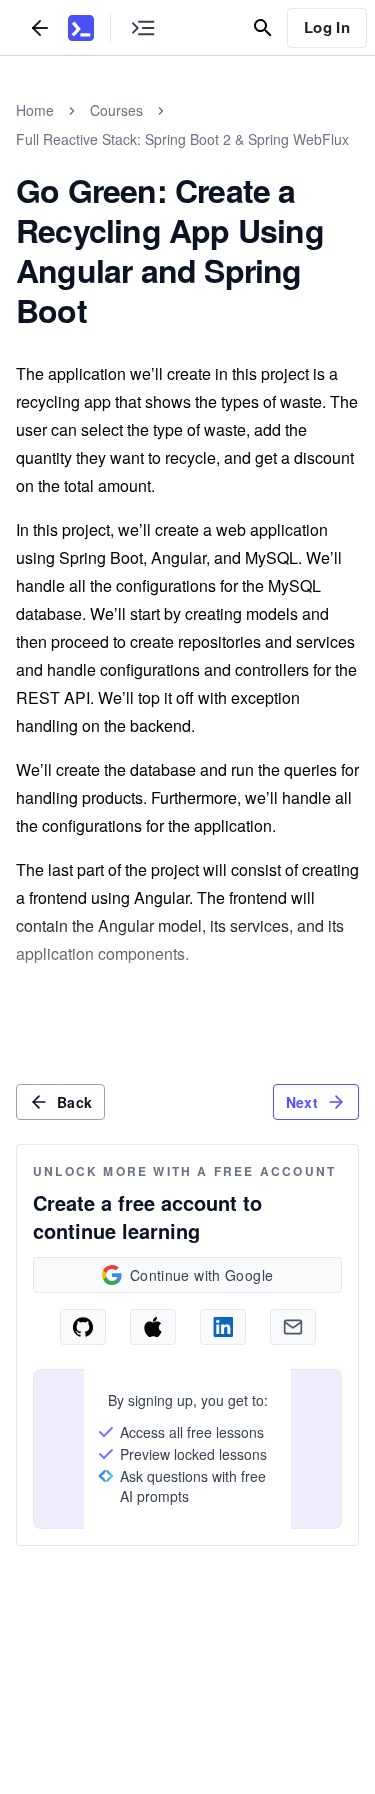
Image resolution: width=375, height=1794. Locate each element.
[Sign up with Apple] (153, 1327)
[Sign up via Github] (83, 1327)
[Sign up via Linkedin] (223, 1327)
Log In (327, 27)
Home (35, 110)
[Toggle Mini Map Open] (143, 27)
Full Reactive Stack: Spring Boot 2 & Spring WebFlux (182, 139)
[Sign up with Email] (293, 1327)
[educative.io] (81, 28)
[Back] (40, 27)
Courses (116, 110)
